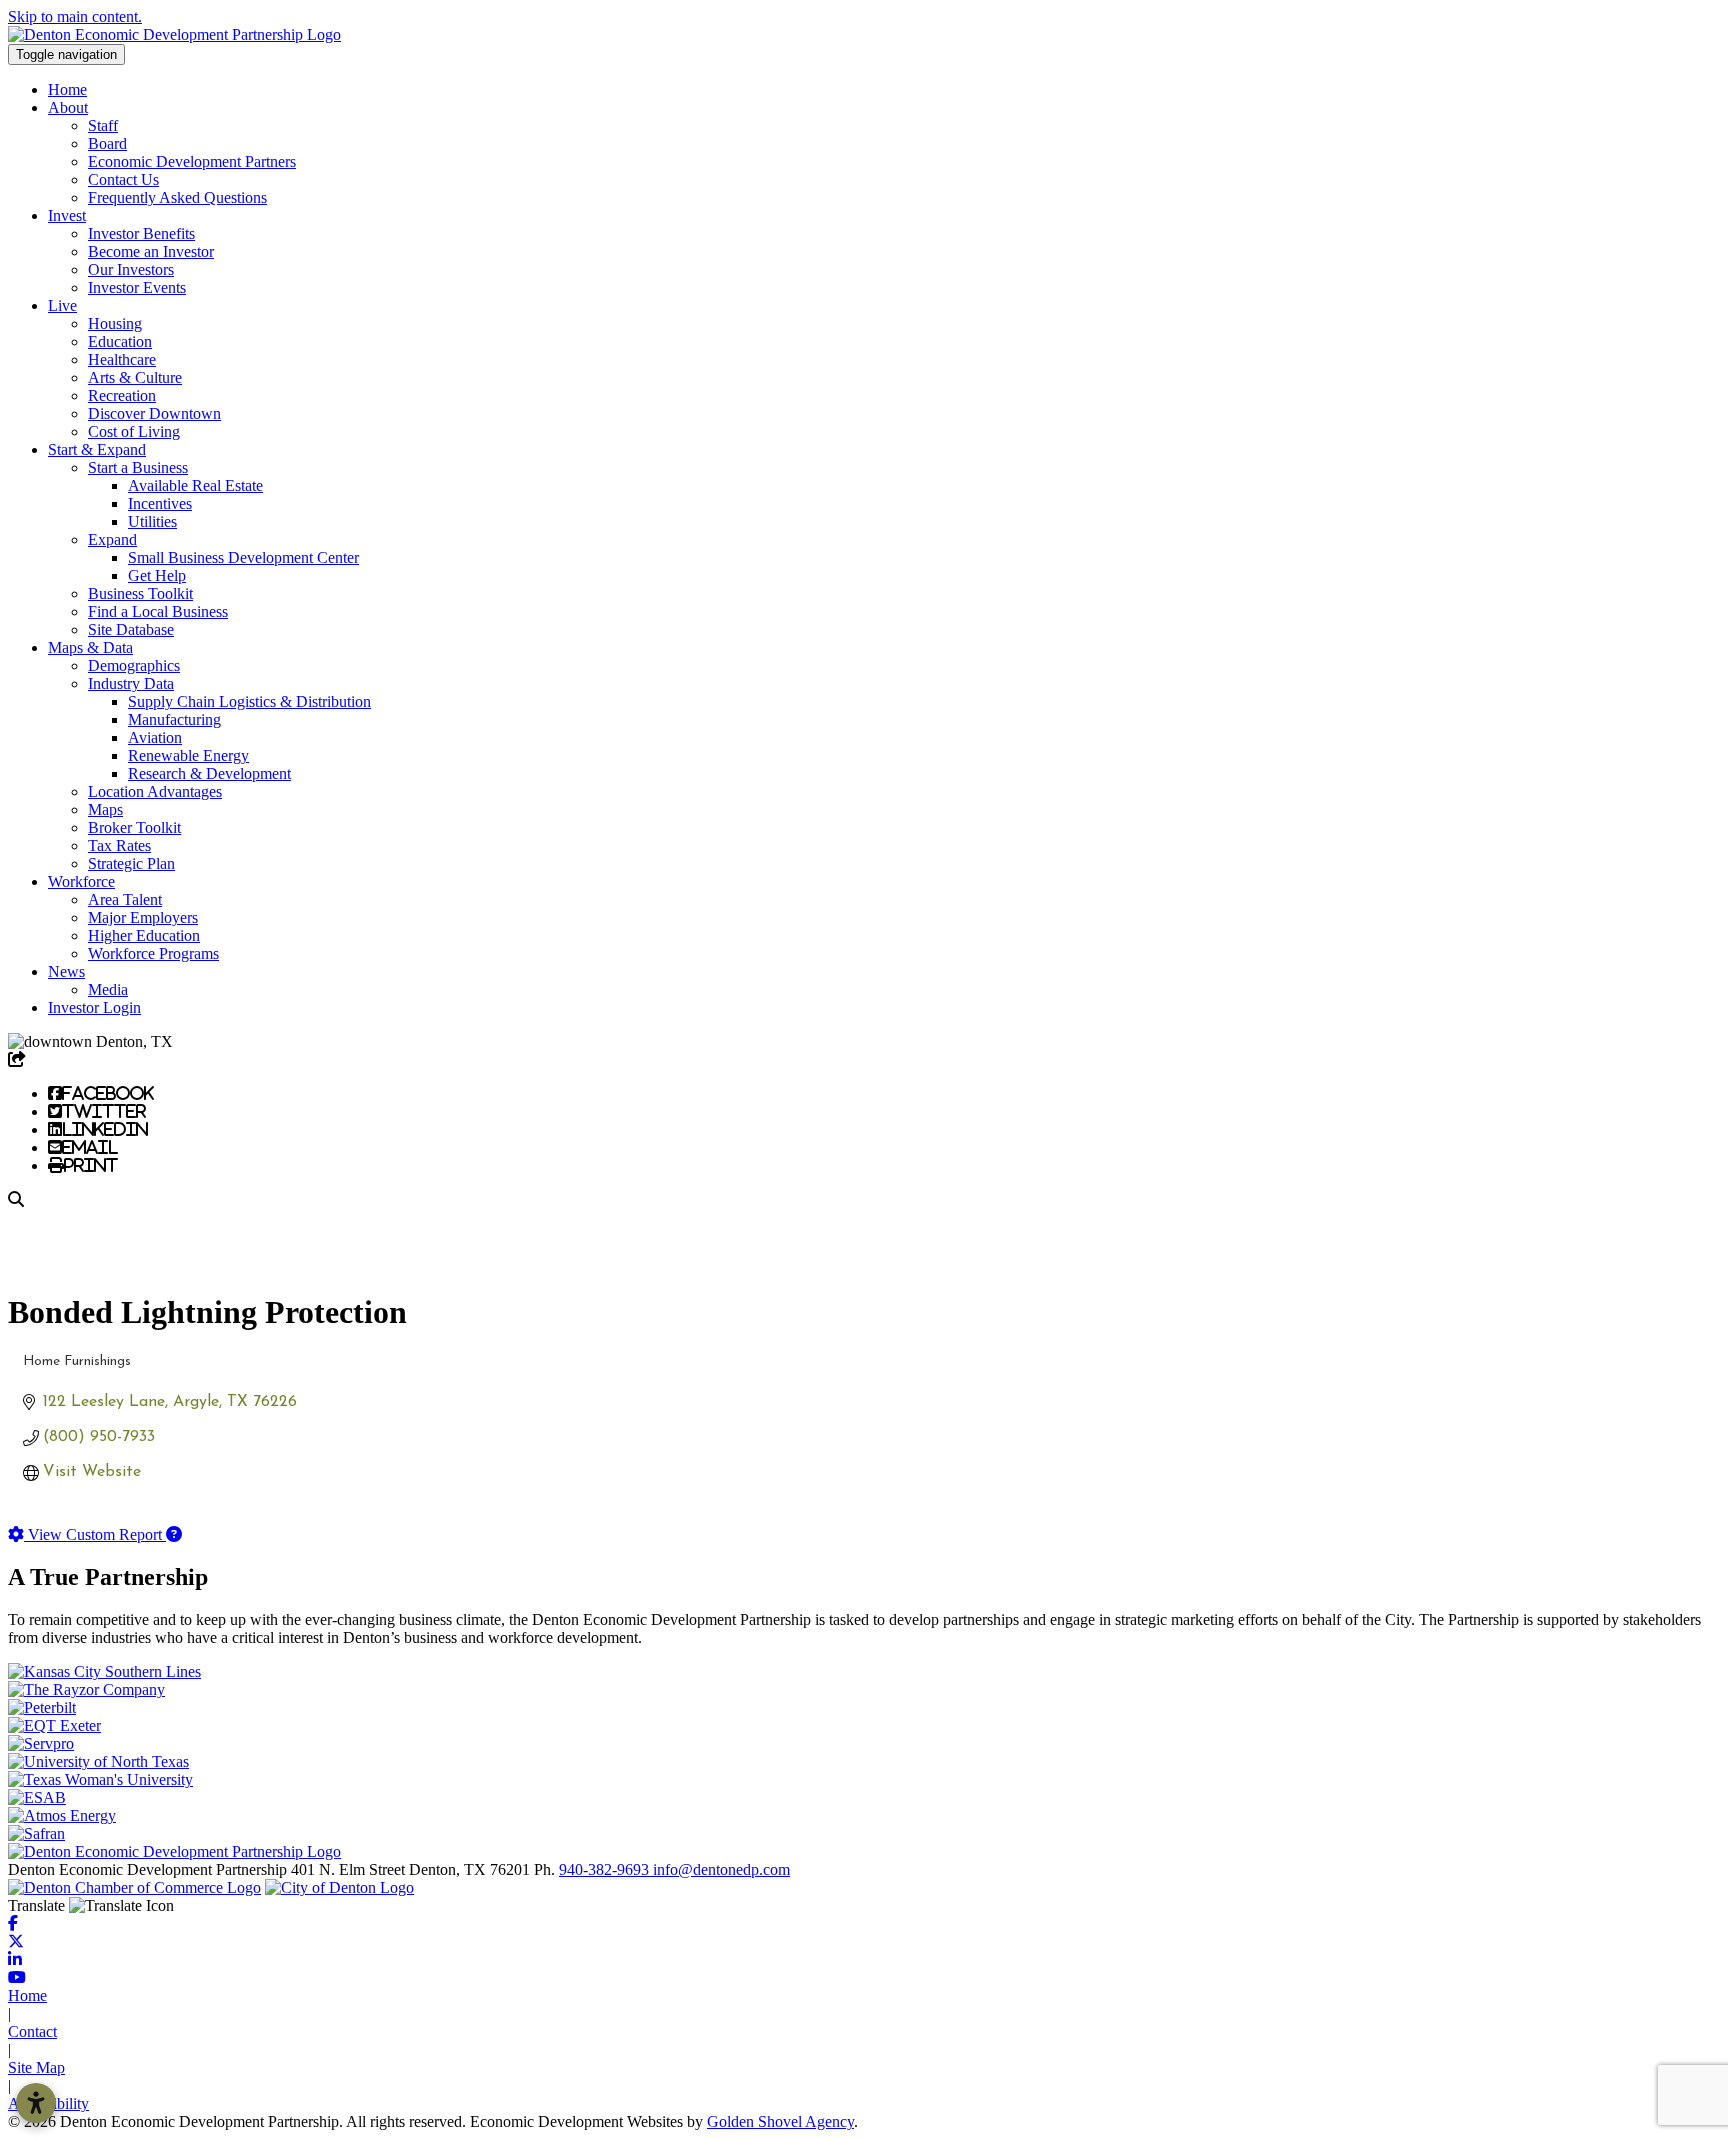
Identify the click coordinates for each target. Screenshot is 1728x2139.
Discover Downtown (154, 413)
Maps (105, 809)
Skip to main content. (75, 16)
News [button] (66, 971)
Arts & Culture (135, 377)
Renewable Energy (188, 755)
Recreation (122, 395)
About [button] (68, 107)
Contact (32, 2031)
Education (120, 341)
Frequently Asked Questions (177, 197)
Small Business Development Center (243, 557)
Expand (112, 539)
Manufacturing (174, 719)
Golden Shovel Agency (780, 2121)
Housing (115, 323)
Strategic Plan (131, 863)
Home (67, 89)
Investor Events (137, 287)
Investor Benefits (141, 233)
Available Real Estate (195, 485)
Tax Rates (119, 845)
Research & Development (209, 773)
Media (108, 989)
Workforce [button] (81, 881)
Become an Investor (151, 251)
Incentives (160, 503)
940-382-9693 (606, 1869)
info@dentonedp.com (721, 1869)
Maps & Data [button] (90, 647)
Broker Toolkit (134, 827)
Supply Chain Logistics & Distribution (249, 701)
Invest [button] (67, 215)
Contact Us (123, 179)
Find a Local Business (158, 611)
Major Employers (143, 917)
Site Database (131, 629)
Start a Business (138, 467)
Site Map (36, 2067)
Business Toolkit (140, 593)
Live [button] (62, 305)
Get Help (157, 575)
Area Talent (125, 899)
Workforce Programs (153, 953)
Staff (103, 125)
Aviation (155, 737)
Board (107, 143)
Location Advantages (155, 791)
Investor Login (94, 1007)
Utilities (152, 521)
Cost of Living (134, 431)
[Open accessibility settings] (36, 2103)
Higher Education (144, 935)
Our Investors (131, 269)
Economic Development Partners (192, 161)
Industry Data (131, 683)
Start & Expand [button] (97, 449)
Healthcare (122, 359)
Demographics (134, 665)
